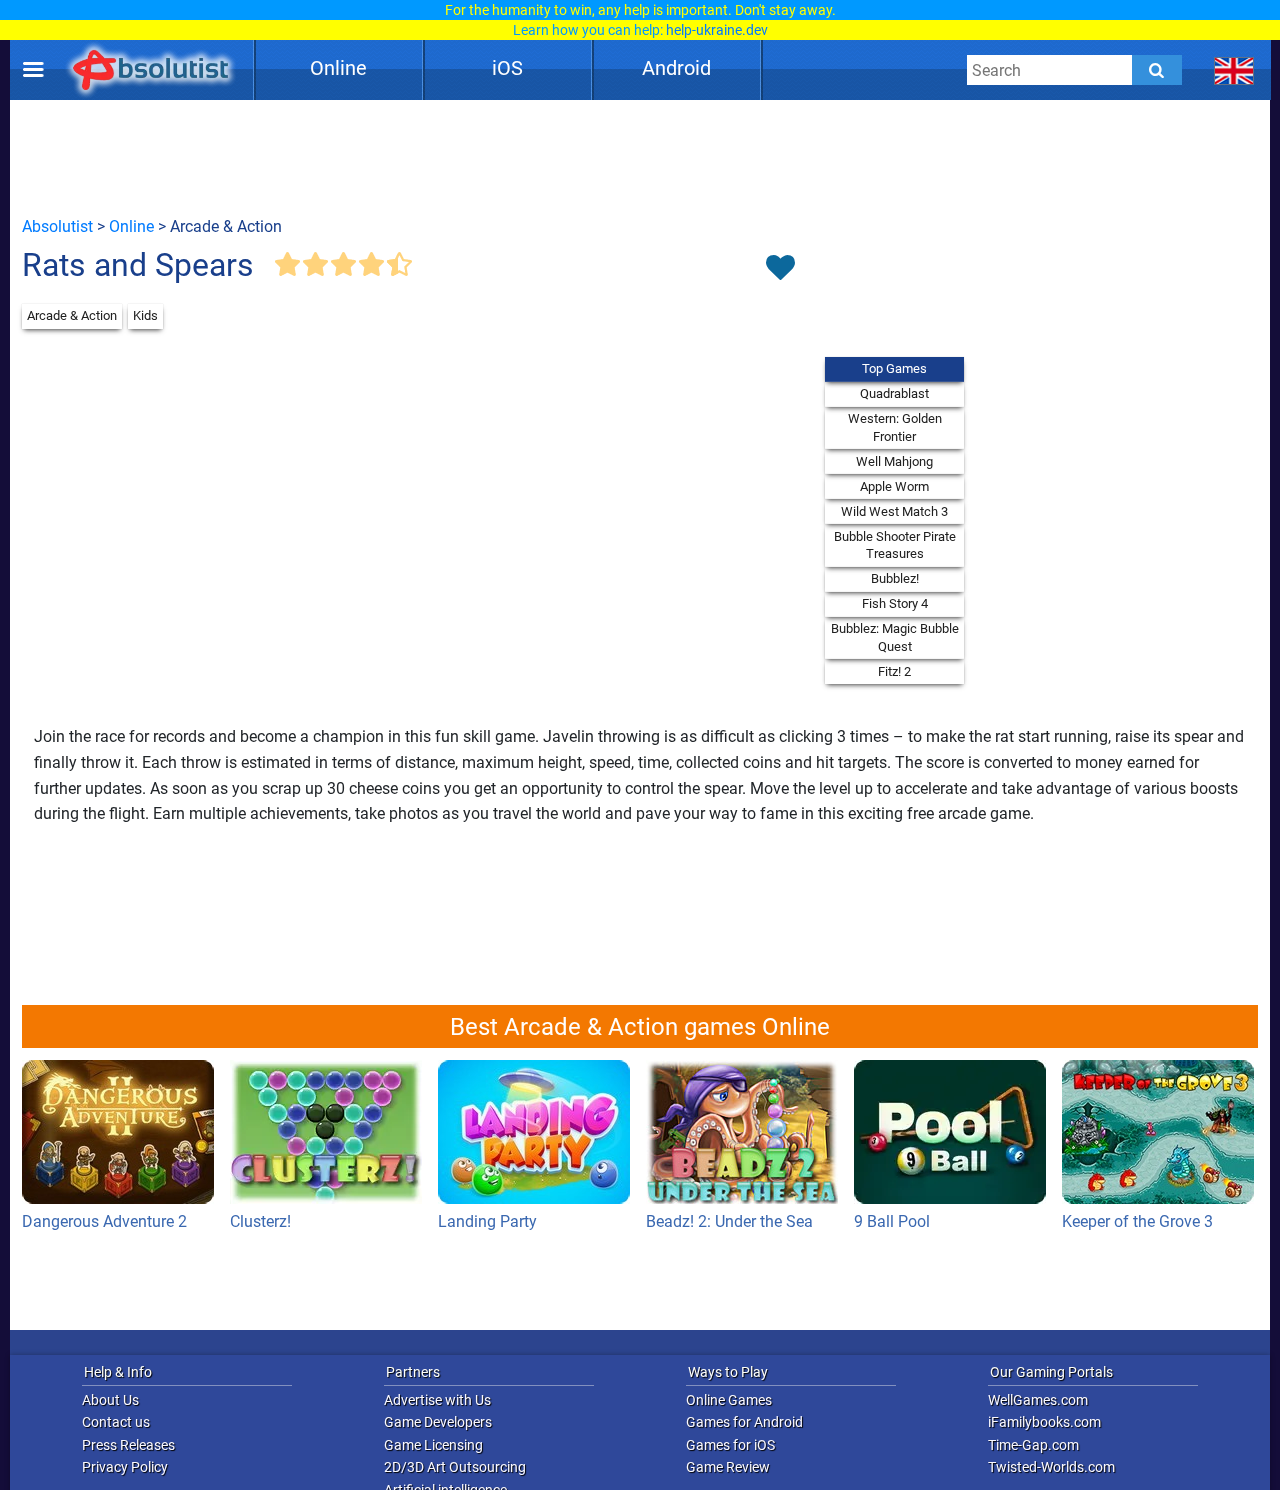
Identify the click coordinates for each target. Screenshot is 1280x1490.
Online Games (729, 1400)
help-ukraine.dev (717, 30)
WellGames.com (1038, 1400)
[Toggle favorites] (780, 269)
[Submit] (1157, 70)
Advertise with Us (437, 1400)
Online (338, 68)
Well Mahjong (894, 461)
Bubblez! (895, 578)
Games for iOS (730, 1445)
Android (676, 68)
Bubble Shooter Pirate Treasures (895, 545)
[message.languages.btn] (1234, 70)
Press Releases (128, 1445)
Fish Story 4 (895, 603)
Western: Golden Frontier (895, 427)
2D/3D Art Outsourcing (455, 1467)
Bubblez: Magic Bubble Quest (895, 637)
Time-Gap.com (1033, 1445)
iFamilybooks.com (1044, 1422)
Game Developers (438, 1422)
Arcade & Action (72, 315)
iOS (507, 68)
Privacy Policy (125, 1467)
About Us (110, 1400)
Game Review (728, 1467)
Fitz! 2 (894, 671)
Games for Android (744, 1422)
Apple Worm (894, 486)
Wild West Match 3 (894, 511)
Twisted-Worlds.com (1051, 1467)
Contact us (116, 1422)
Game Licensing (433, 1445)
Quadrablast (894, 393)
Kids (145, 315)
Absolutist (57, 226)
